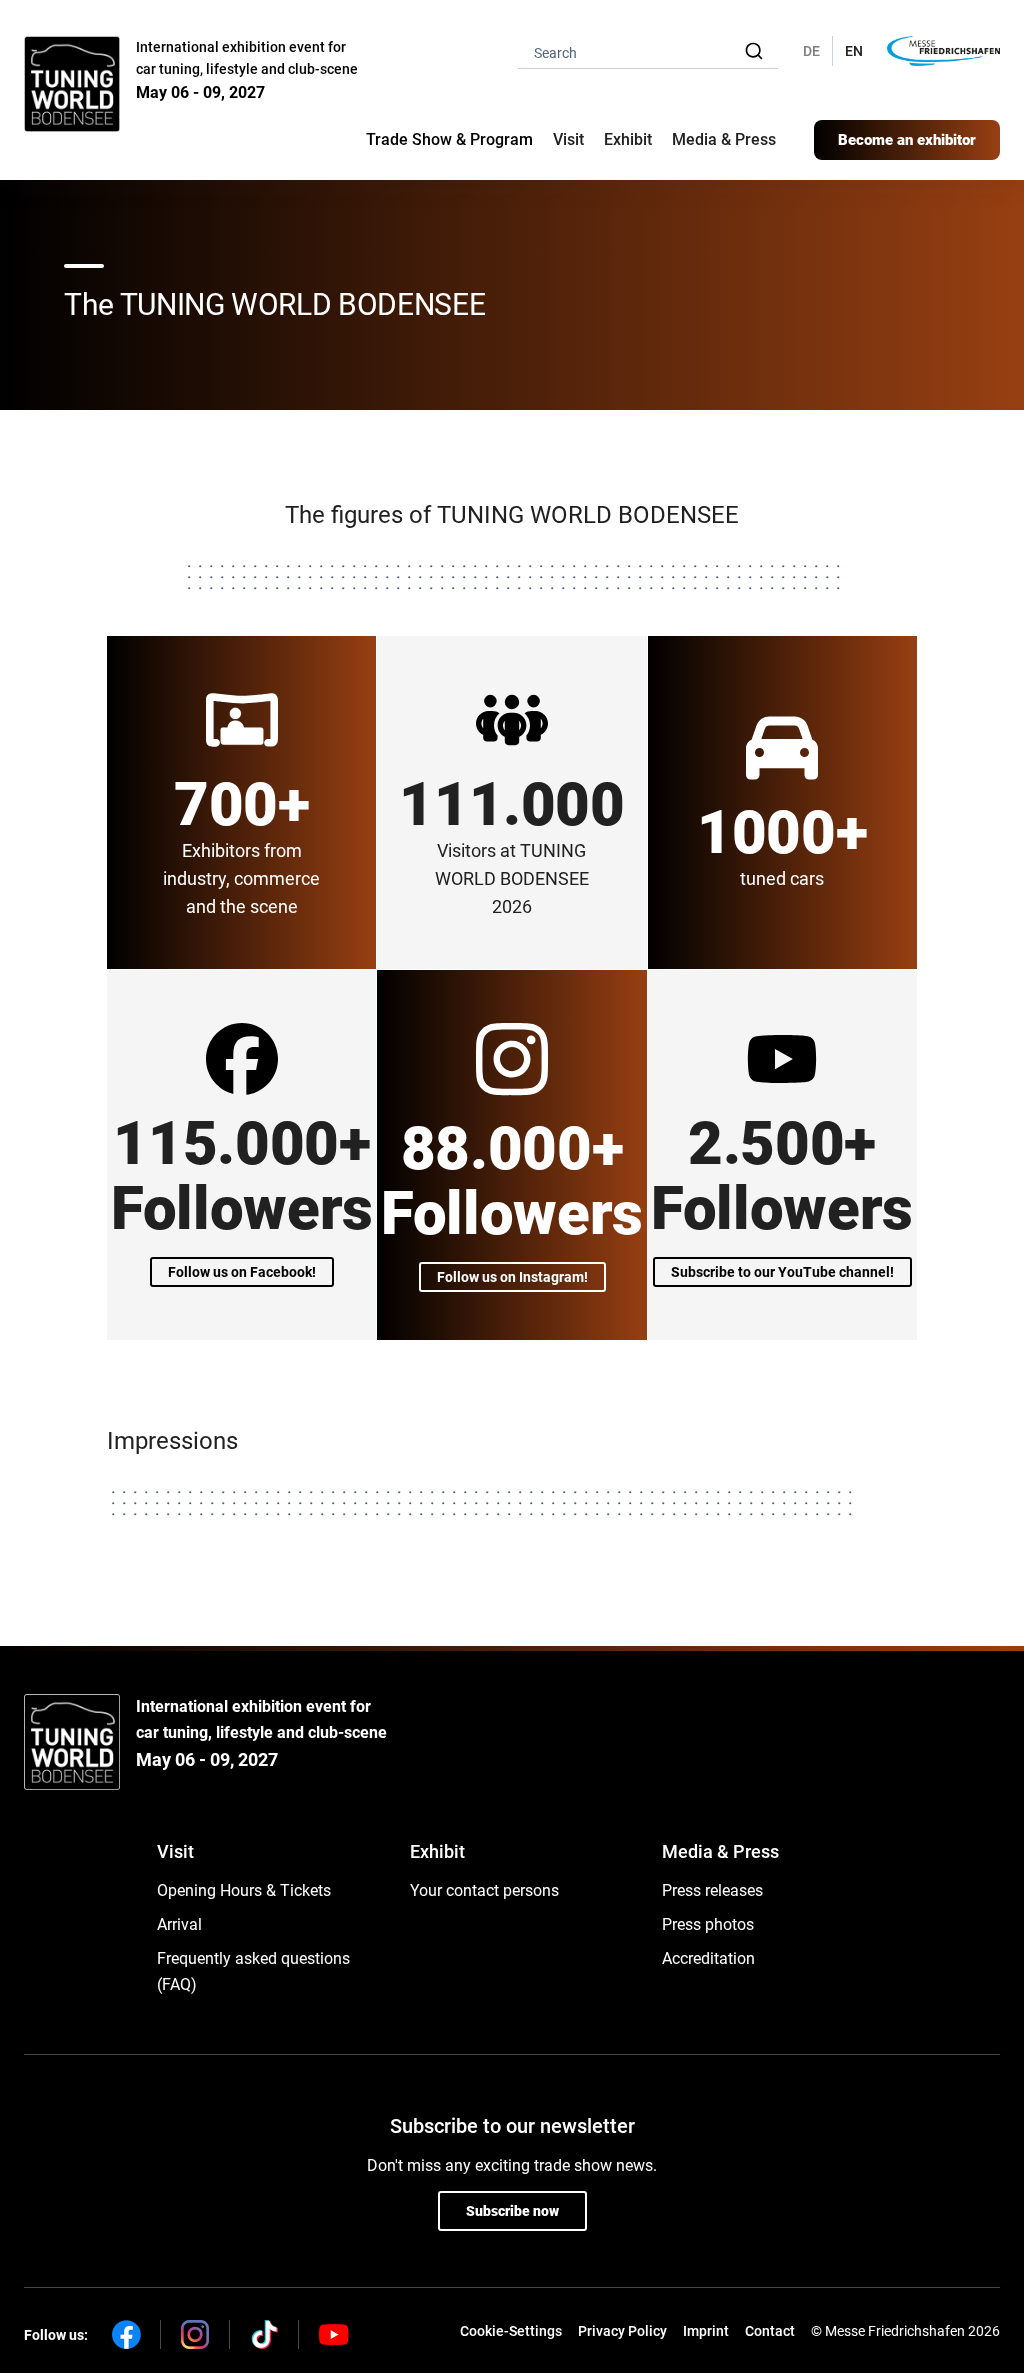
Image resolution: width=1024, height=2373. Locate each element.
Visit (175, 1851)
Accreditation (708, 1958)
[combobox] (648, 51)
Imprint (706, 2331)
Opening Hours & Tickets (244, 1890)
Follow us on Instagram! (512, 1277)
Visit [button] (568, 139)
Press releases (712, 1890)
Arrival (179, 1924)
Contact (770, 2331)
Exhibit (437, 1851)
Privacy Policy (622, 2331)
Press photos (708, 1924)
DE (811, 51)
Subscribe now (512, 2211)
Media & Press (724, 139)
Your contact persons (484, 1890)
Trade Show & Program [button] (449, 139)
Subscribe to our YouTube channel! (782, 1272)
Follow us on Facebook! (242, 1272)
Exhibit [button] (628, 139)
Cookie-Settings (511, 2331)
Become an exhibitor (907, 140)
